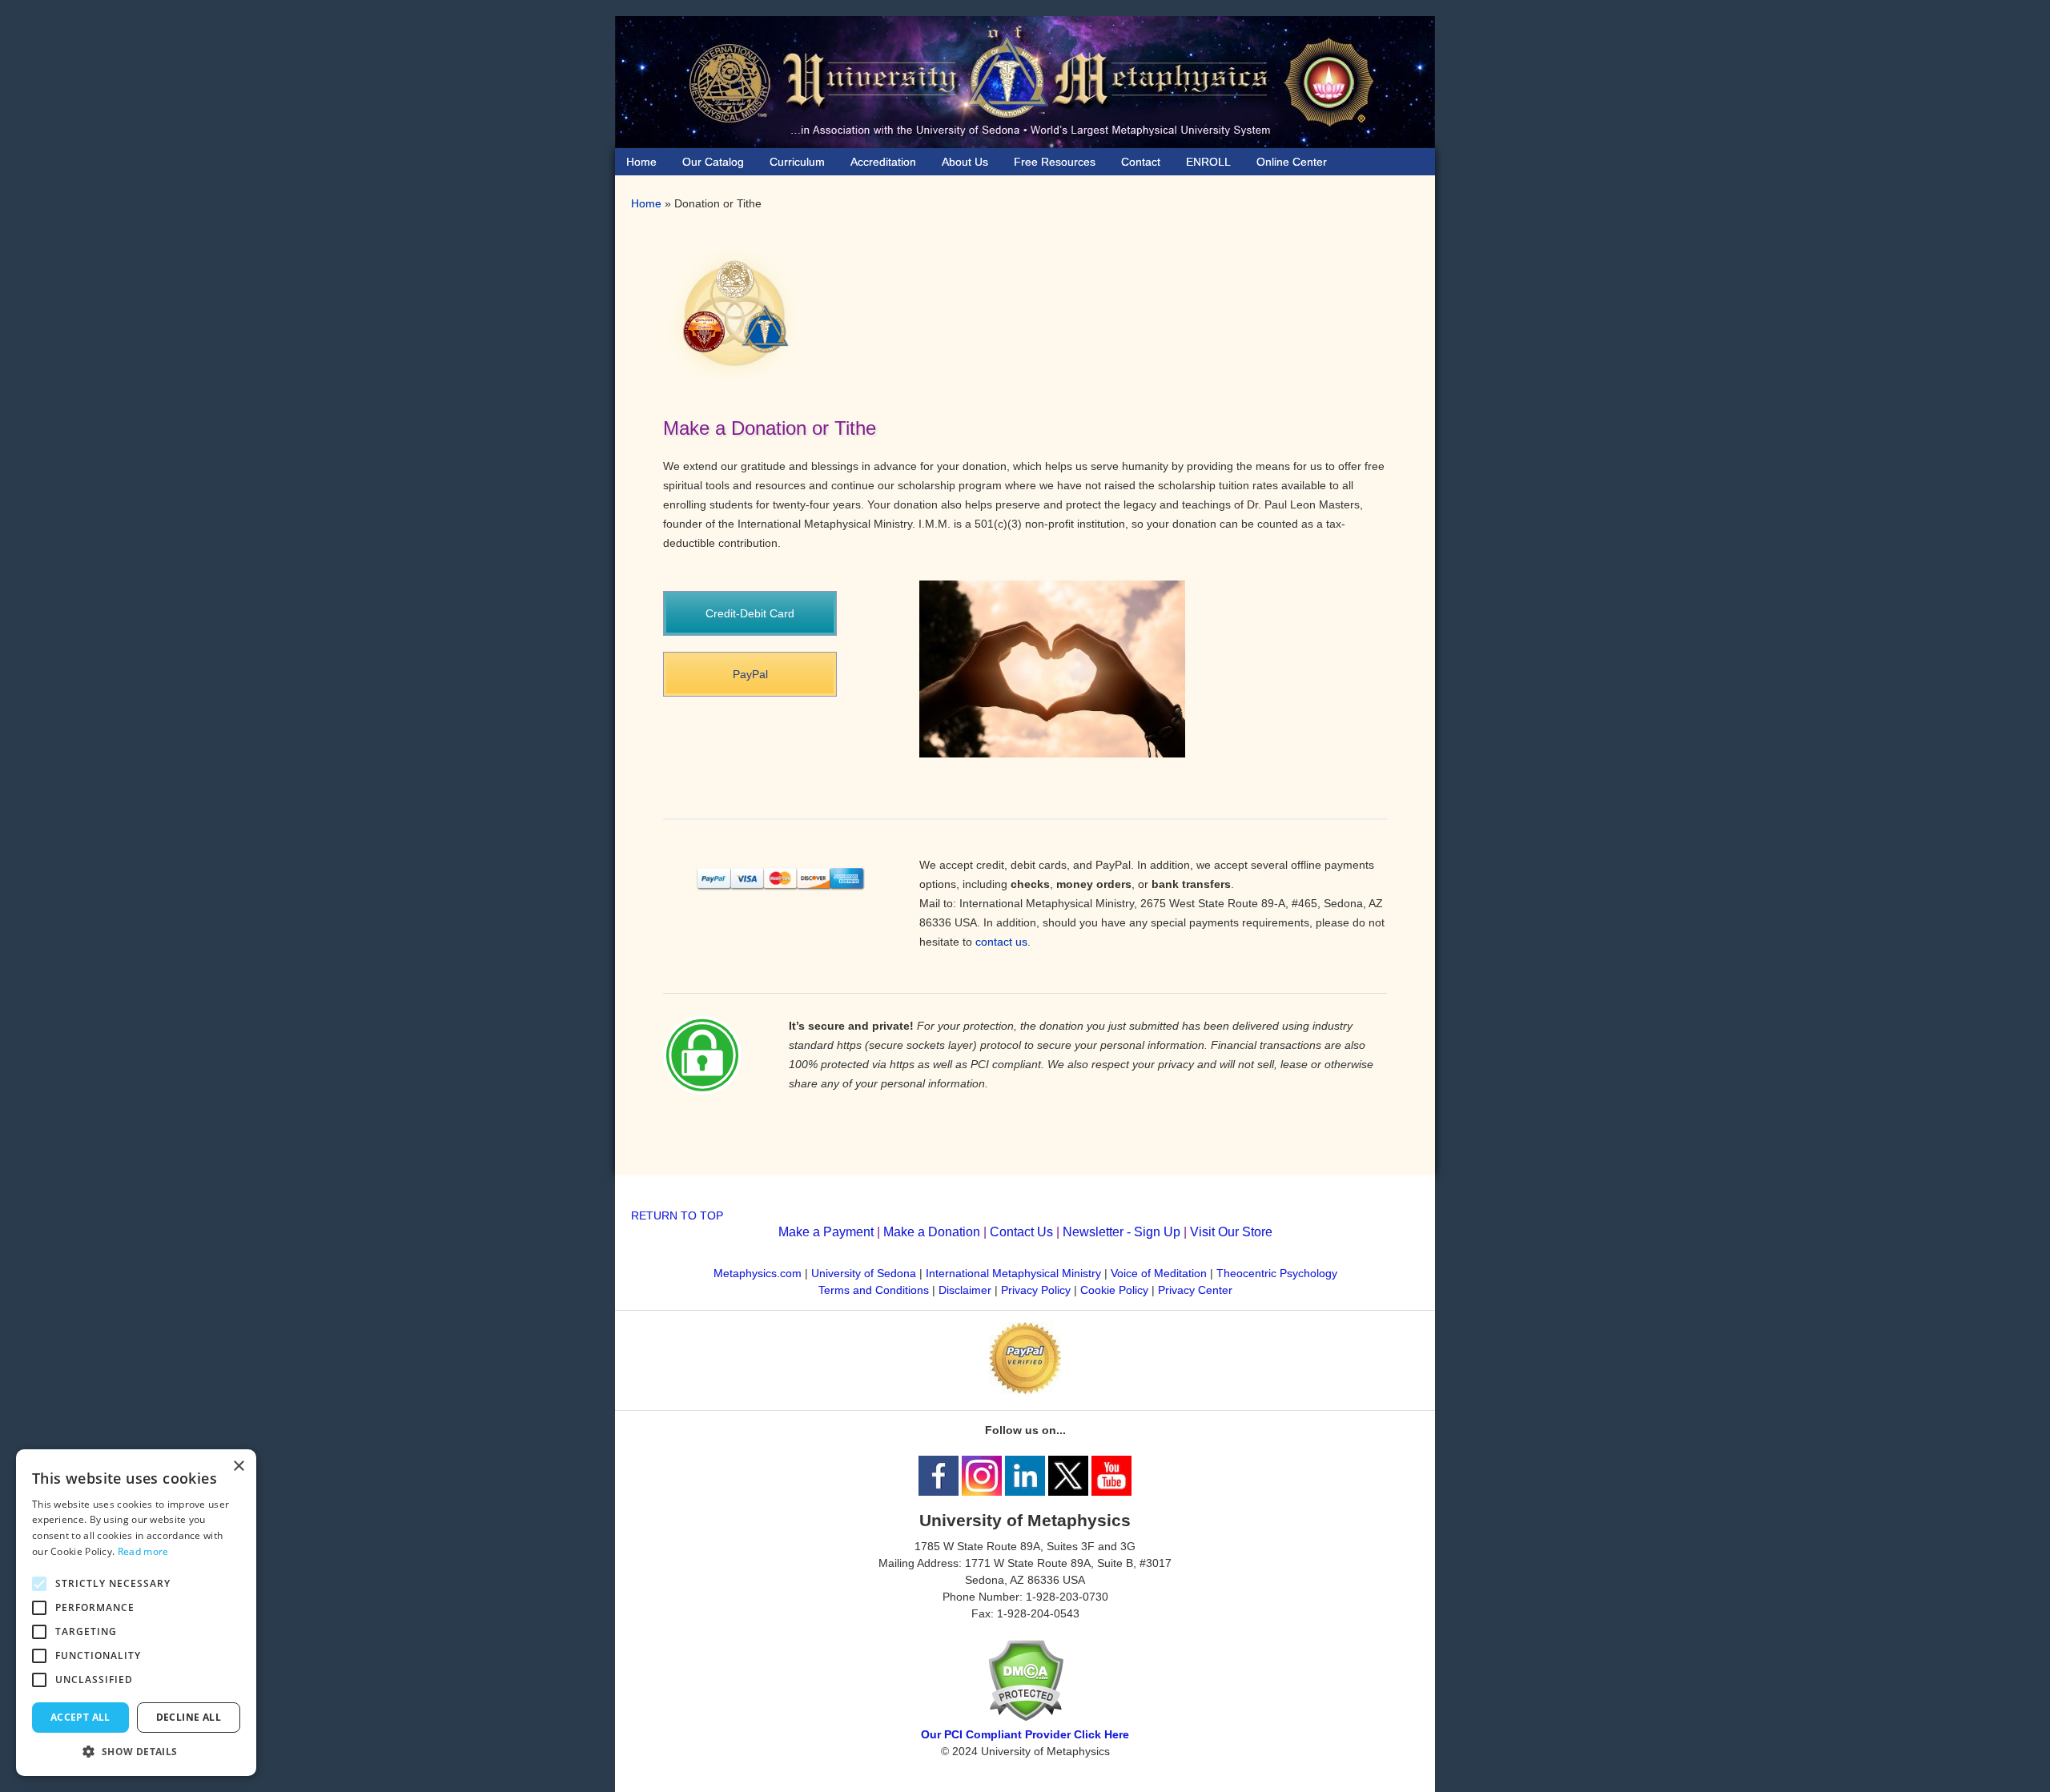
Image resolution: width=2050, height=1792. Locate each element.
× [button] (238, 1467)
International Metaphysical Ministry (1013, 1273)
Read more (143, 1551)
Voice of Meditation (1159, 1273)
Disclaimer (965, 1290)
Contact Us (1021, 1232)
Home (646, 203)
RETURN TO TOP (677, 1215)
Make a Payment (826, 1232)
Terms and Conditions (874, 1290)
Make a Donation (932, 1232)
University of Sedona (864, 1273)
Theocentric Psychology (1277, 1273)
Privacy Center (1195, 1290)
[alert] (136, 1613)
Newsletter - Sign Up (1121, 1232)
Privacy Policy (1036, 1290)
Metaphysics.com (759, 1273)
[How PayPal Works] (1025, 1390)
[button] (136, 1752)
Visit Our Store (1231, 1232)
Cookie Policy (1114, 1290)
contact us (1001, 942)
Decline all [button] (189, 1717)
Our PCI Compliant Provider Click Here (1025, 1734)
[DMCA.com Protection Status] (1025, 1718)
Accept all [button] (80, 1717)
